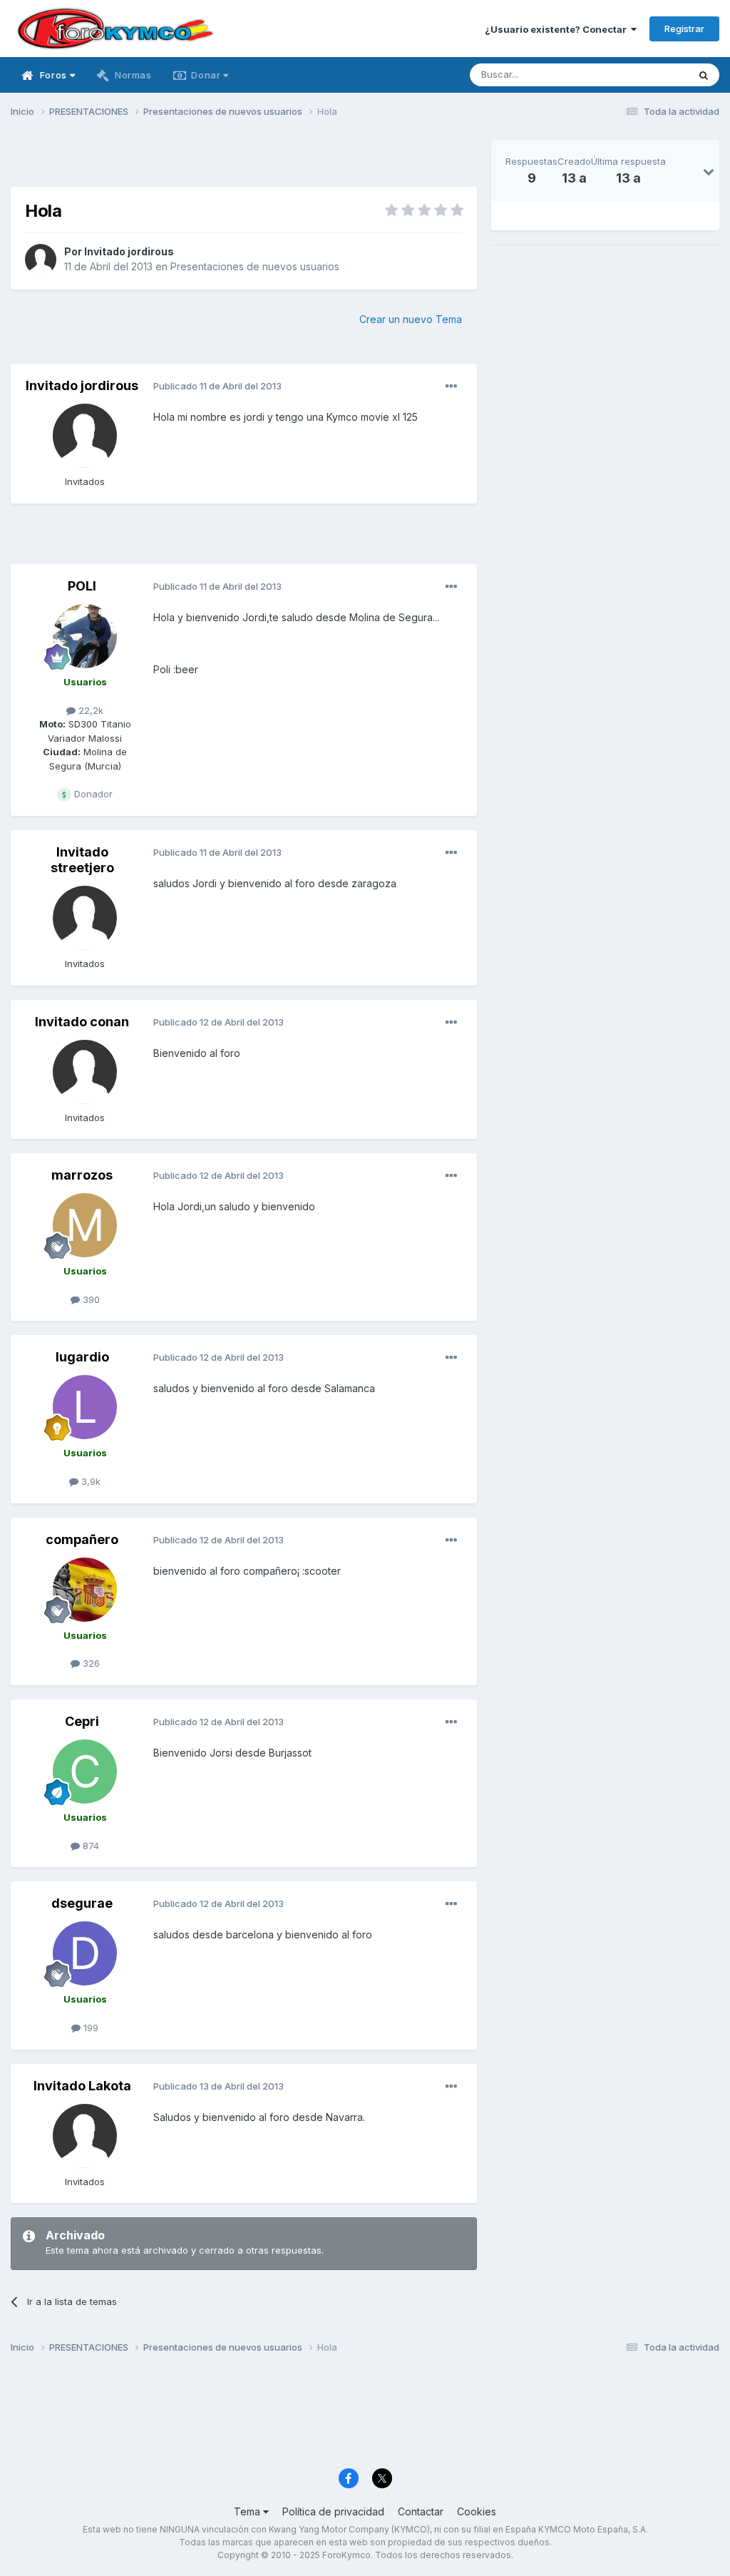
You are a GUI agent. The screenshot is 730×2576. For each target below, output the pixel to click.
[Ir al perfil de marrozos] (85, 1225)
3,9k (89, 1481)
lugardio (82, 1357)
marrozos (82, 1175)
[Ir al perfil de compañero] (85, 1590)
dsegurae (82, 1903)
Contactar (421, 2511)
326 (90, 1663)
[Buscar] (704, 75)
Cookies (477, 2511)
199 (89, 2028)
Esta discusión (638, 75)
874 (89, 1846)
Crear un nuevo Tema (411, 319)
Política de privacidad (333, 2511)
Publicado (217, 386)
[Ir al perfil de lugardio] (85, 1407)
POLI (82, 586)
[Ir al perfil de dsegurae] (85, 1953)
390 (90, 1299)
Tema (248, 2511)
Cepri (82, 1721)
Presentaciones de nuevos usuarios (255, 266)
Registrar (684, 29)
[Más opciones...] (451, 387)
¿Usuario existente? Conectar (558, 29)
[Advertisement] (244, 161)
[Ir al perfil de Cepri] (85, 1772)
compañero (82, 1539)
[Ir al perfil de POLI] (85, 636)
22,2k (89, 710)
